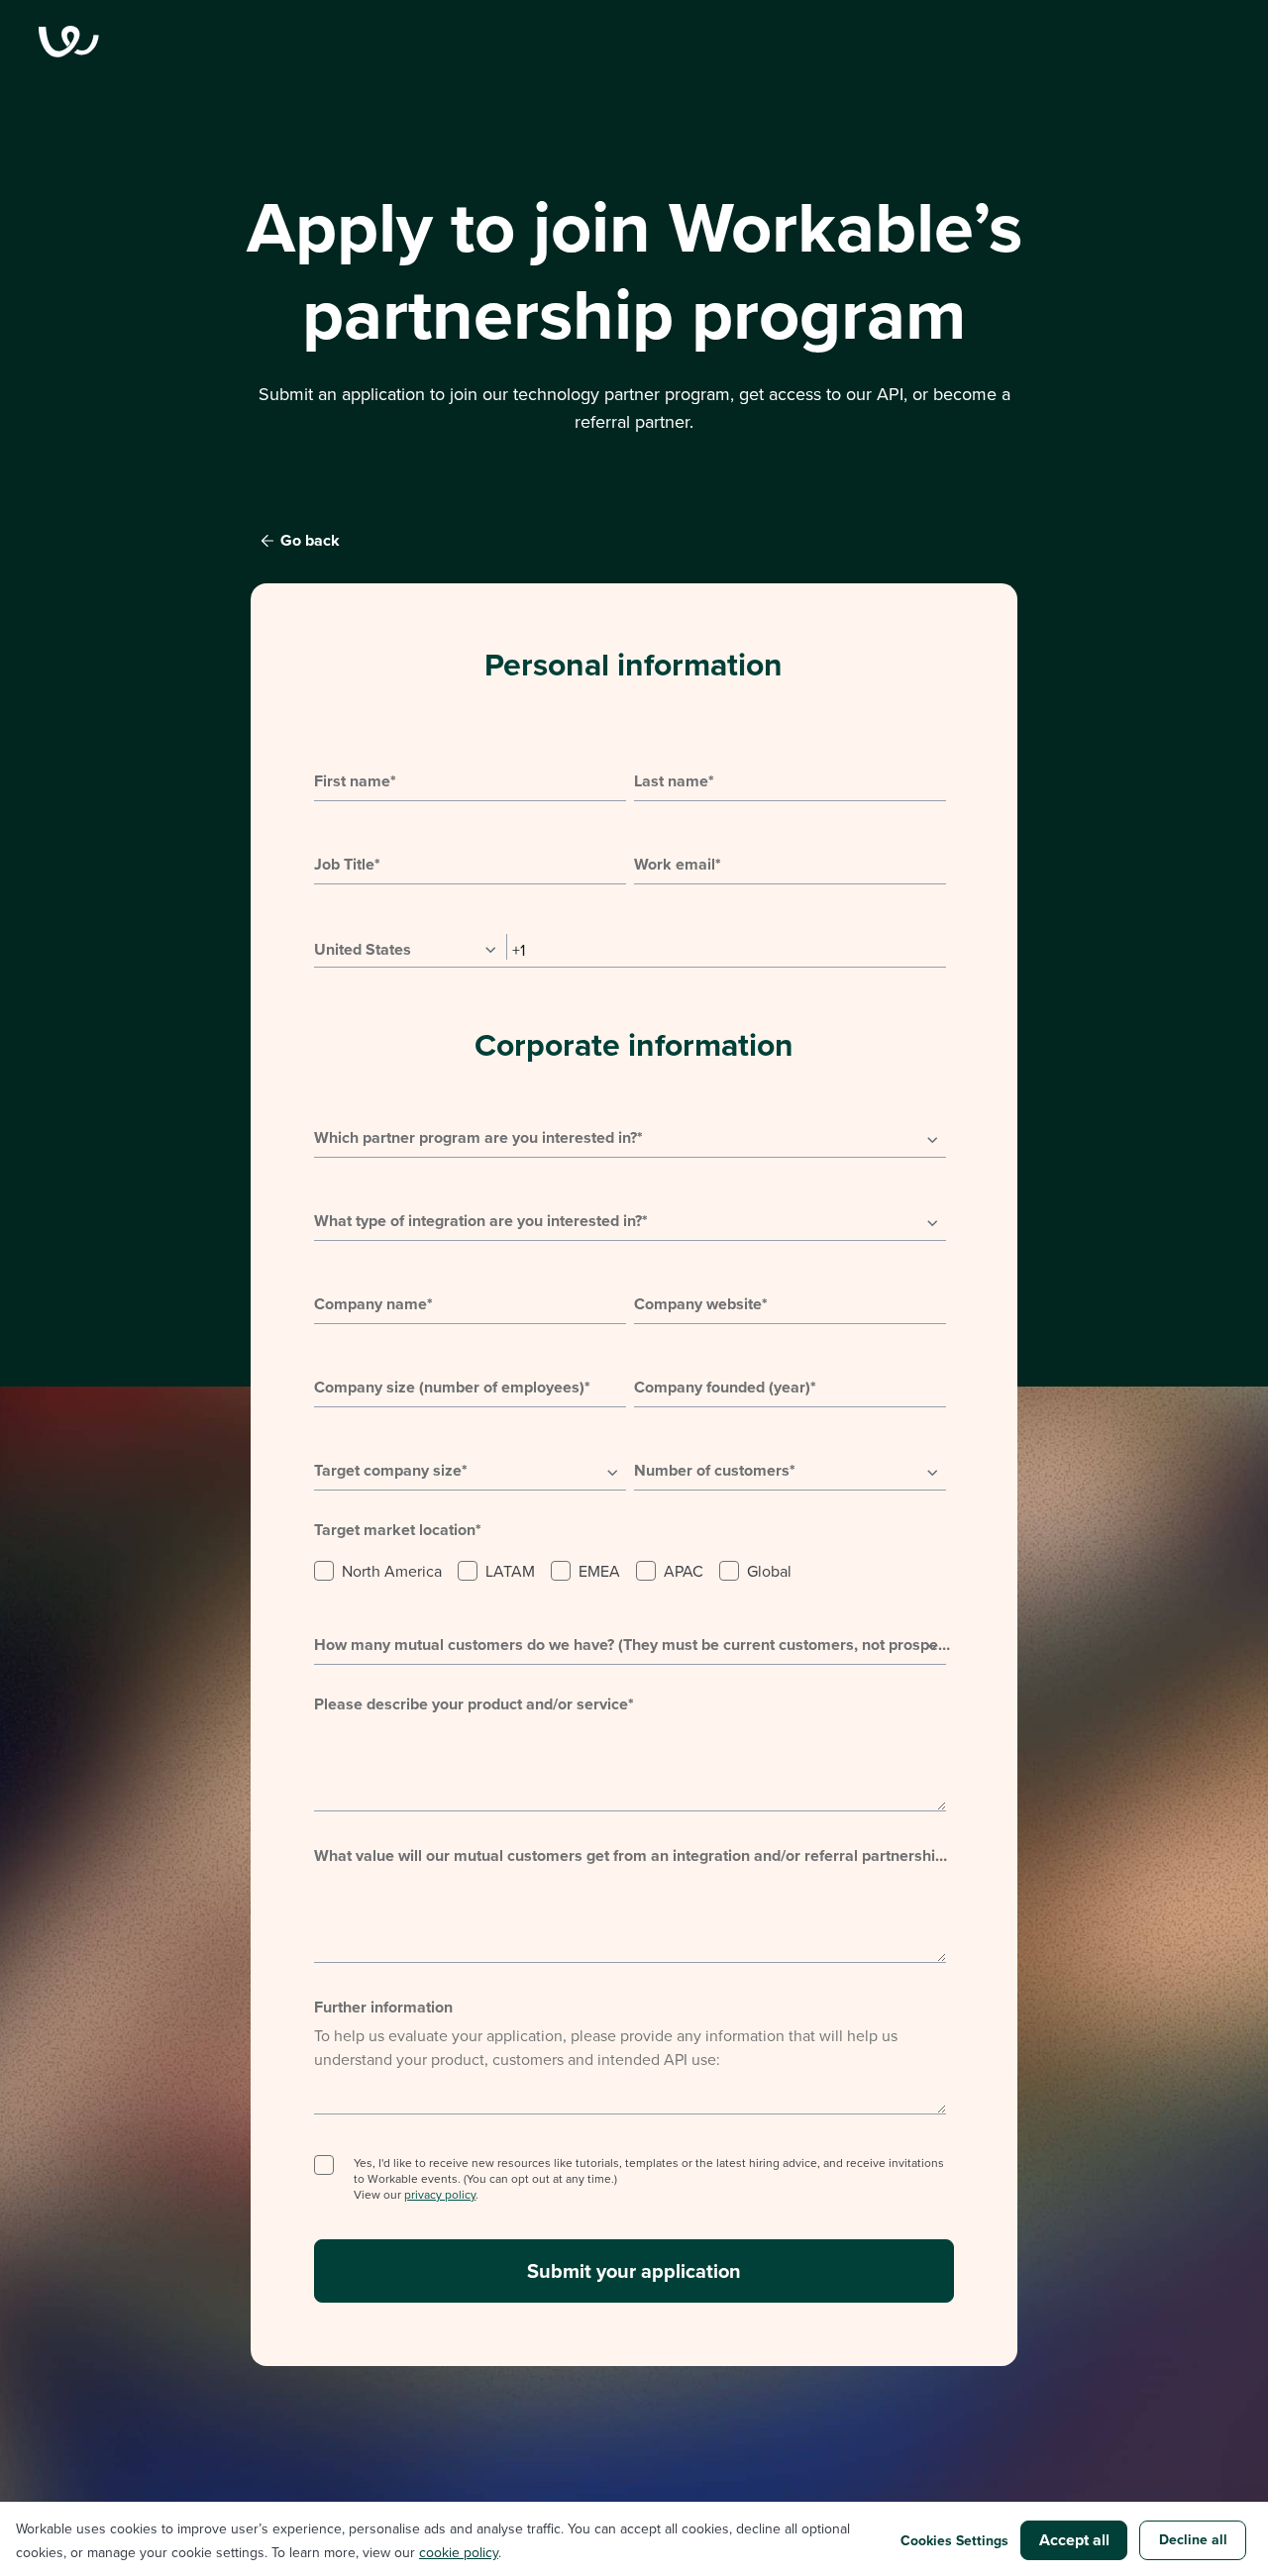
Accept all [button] (1074, 2540)
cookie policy (459, 2552)
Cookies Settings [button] (954, 2540)
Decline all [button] (1193, 2539)
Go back (310, 540)
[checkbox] (630, 1570)
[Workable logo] (634, 42)
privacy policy (440, 2194)
